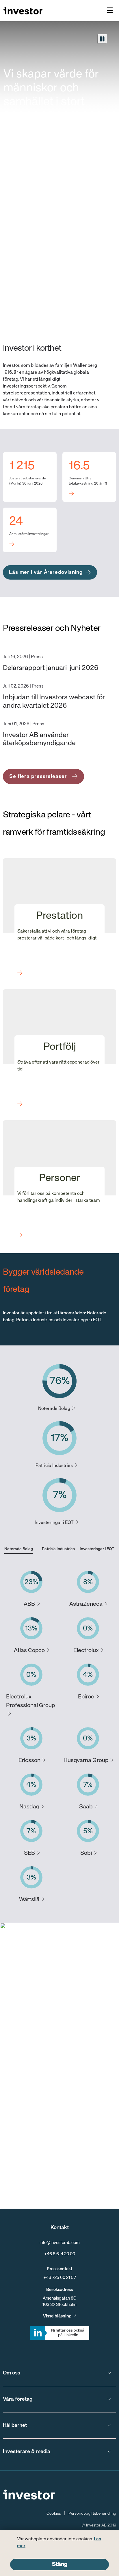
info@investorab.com (60, 2243)
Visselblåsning (57, 2316)
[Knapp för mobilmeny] (110, 11)
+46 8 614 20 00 (60, 2254)
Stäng (60, 2564)
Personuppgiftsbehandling (92, 2514)
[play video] (102, 39)
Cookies (54, 2514)
